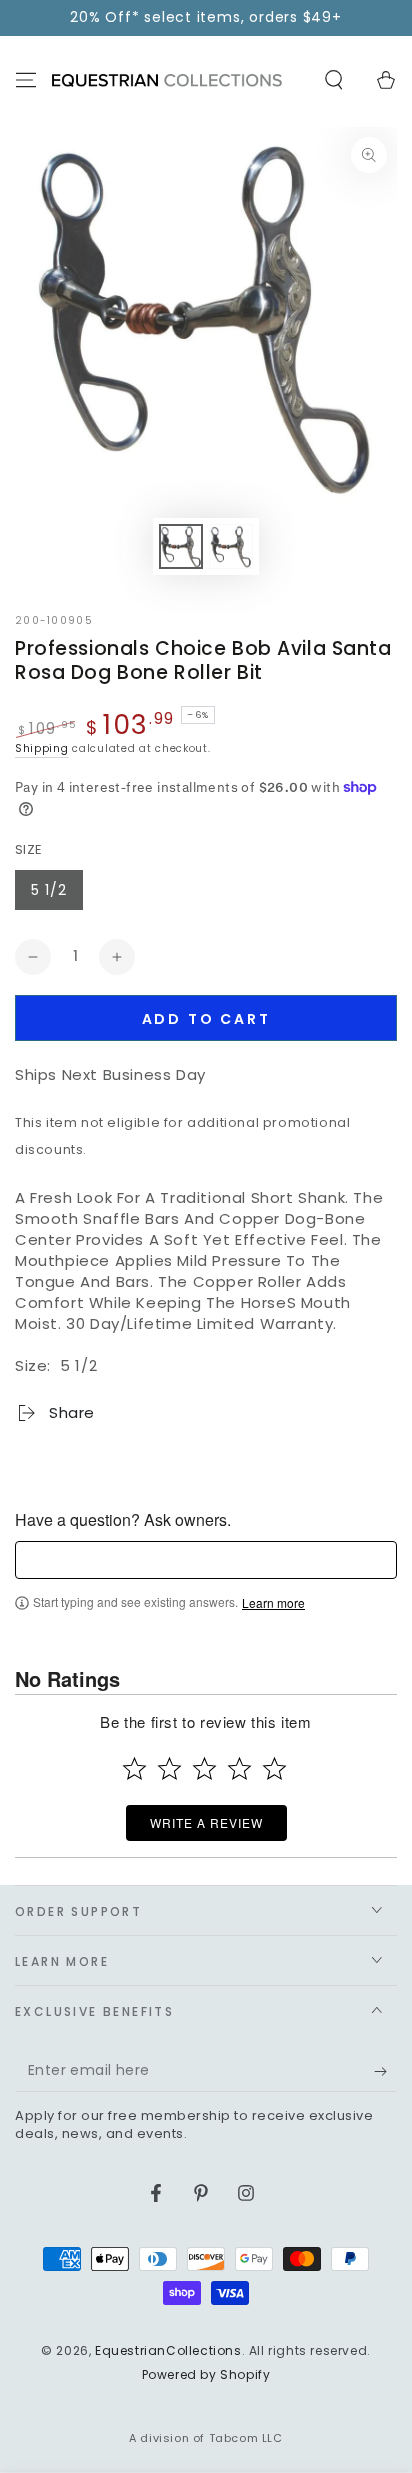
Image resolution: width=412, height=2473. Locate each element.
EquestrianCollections (168, 2350)
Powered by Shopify (206, 2375)
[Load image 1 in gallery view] (181, 546)
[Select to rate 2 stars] (169, 1768)
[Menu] (26, 80)
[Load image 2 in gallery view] (231, 546)
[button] (334, 80)
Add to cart (206, 1019)
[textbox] (206, 1560)
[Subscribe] (385, 2072)
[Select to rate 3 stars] (204, 1768)
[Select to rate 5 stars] (274, 1768)
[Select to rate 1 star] (134, 1768)
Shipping (42, 748)
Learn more (273, 1603)
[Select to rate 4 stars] (239, 1768)
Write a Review (206, 1822)
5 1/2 (49, 890)
